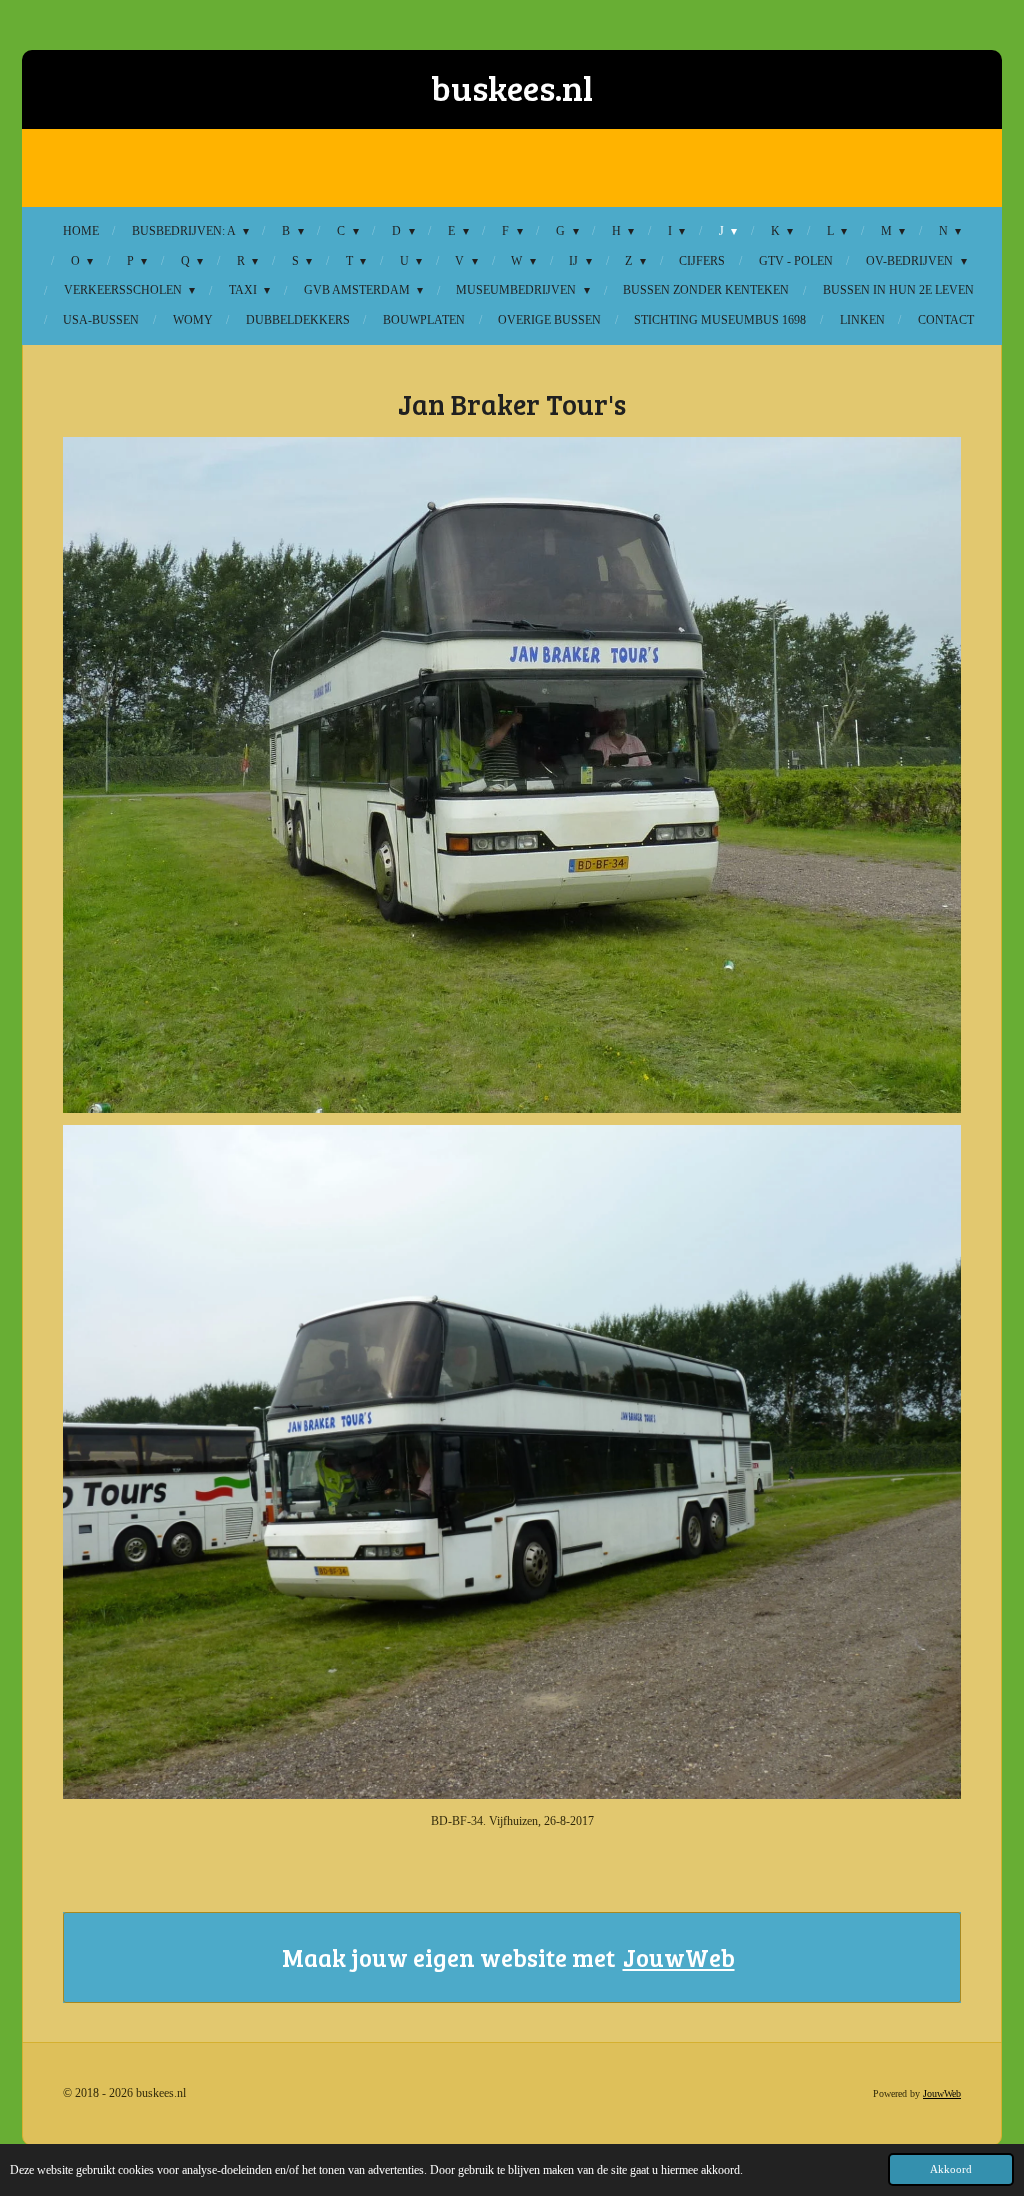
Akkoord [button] (951, 2169)
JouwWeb (679, 1957)
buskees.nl (512, 87)
